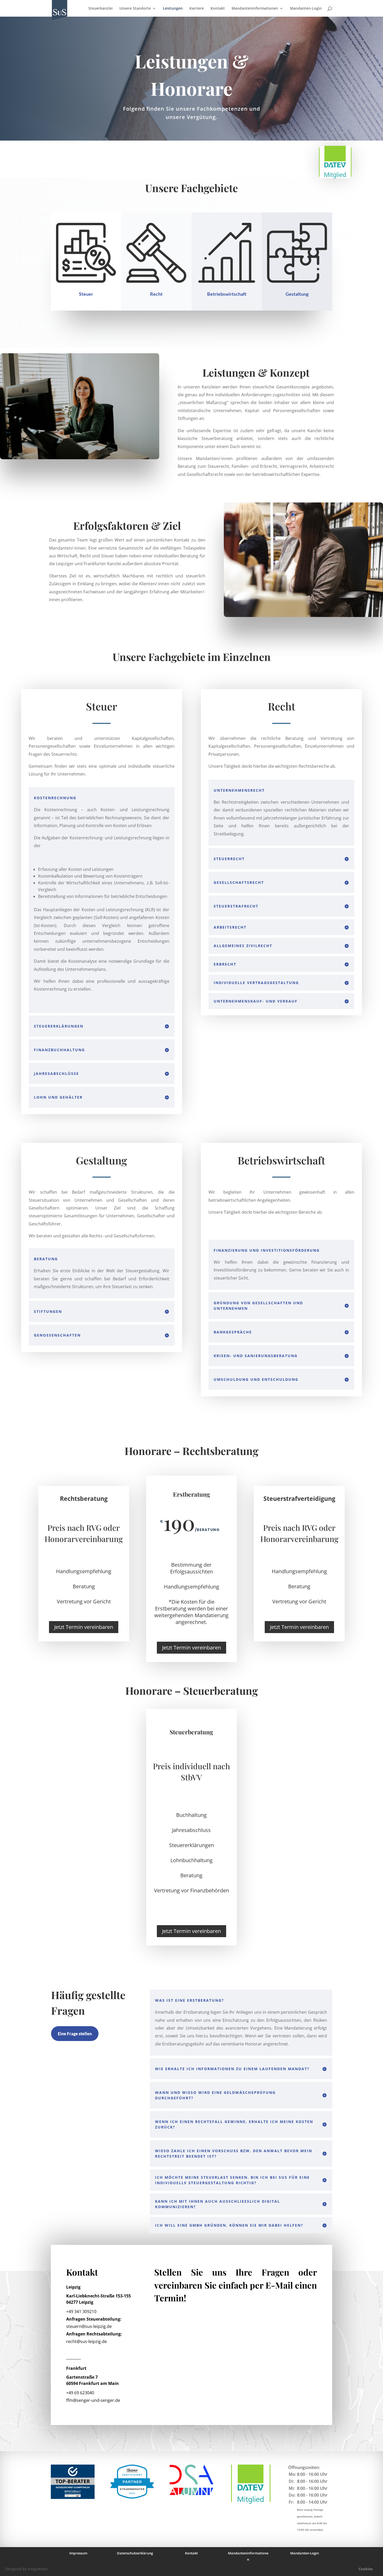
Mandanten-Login (306, 9)
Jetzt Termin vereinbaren (84, 1627)
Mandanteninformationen (255, 9)
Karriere (197, 9)
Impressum (78, 2553)
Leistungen (173, 9)
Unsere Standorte (135, 9)
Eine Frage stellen (75, 2034)
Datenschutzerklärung (135, 2553)
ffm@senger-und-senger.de (93, 2400)
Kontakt (218, 9)
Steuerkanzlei (100, 9)
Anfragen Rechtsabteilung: (94, 2334)
